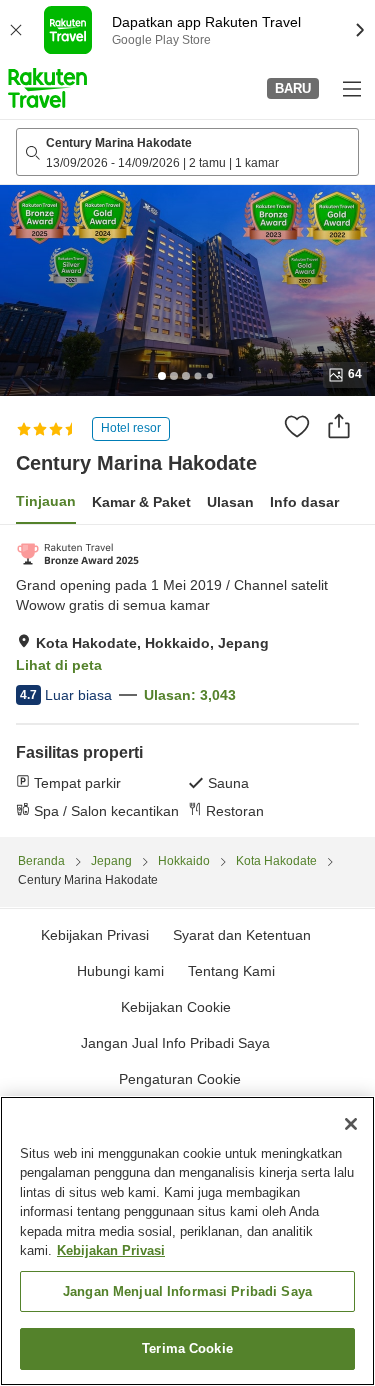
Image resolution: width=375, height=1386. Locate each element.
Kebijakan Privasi (111, 1250)
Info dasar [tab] (304, 502)
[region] (187, 1241)
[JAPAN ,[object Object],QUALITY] (77, 554)
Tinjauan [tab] (46, 501)
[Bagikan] (339, 426)
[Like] (297, 426)
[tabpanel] (187, 681)
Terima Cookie (187, 1348)
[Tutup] (351, 1124)
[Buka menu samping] (351, 88)
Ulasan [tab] (230, 502)
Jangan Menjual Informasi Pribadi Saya (187, 1291)
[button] (47, 88)
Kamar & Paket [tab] (141, 502)
